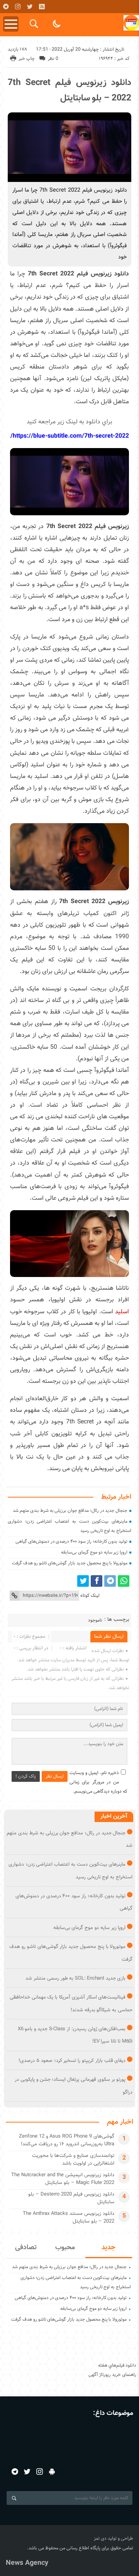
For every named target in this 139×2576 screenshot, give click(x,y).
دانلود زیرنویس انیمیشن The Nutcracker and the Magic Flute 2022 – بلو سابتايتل (63, 2179)
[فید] (42, 7)
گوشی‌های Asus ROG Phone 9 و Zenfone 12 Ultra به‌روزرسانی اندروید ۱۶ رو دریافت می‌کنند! (67, 2140)
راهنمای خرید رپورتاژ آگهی (112, 2375)
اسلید (122, 1312)
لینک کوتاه (90, 1596)
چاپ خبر (27, 59)
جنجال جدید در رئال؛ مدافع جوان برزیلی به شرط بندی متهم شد (70, 1511)
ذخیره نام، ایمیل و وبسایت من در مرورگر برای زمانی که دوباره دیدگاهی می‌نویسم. (98, 1782)
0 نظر (53, 59)
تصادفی (26, 2248)
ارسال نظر (55, 1776)
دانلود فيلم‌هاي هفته (117, 2365)
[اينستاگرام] (18, 7)
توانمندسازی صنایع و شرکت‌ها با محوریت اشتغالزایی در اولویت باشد (73, 2160)
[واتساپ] (124, 1581)
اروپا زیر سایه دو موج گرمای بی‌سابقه (94, 1552)
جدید (108, 2248)
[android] (52, 2472)
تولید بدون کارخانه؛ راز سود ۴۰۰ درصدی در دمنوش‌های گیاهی (71, 1542)
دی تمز (100, 2539)
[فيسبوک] (97, 1581)
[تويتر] (30, 7)
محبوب (65, 2248)
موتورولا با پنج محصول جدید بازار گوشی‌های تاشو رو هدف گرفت (70, 1563)
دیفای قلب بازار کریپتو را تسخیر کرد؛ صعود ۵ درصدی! (72, 2061)
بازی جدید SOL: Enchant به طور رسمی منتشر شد (75, 1978)
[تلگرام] (6, 7)
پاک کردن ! (26, 1776)
